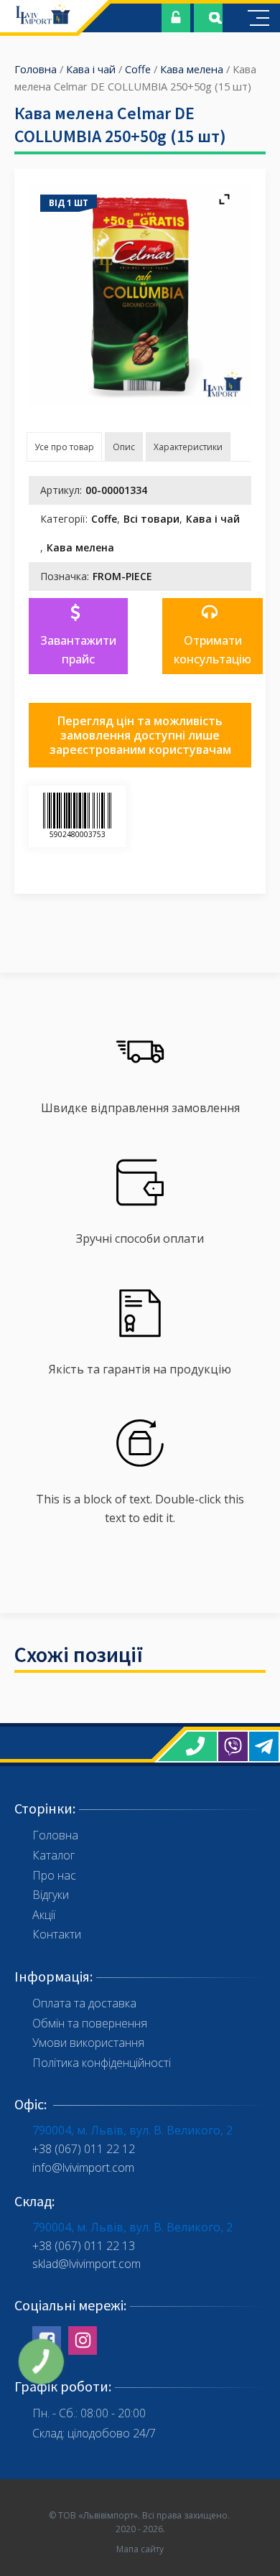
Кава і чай (91, 69)
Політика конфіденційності (102, 2063)
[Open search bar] (215, 18)
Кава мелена (192, 69)
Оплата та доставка (84, 2003)
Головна (36, 69)
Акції (44, 1915)
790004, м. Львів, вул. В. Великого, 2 (132, 2130)
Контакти (57, 1934)
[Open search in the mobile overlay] (208, 18)
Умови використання (88, 2043)
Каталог (53, 1855)
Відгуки (51, 1895)
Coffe (138, 69)
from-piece (122, 576)
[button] (78, 636)
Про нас (54, 1875)
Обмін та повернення (90, 2023)
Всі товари (151, 519)
